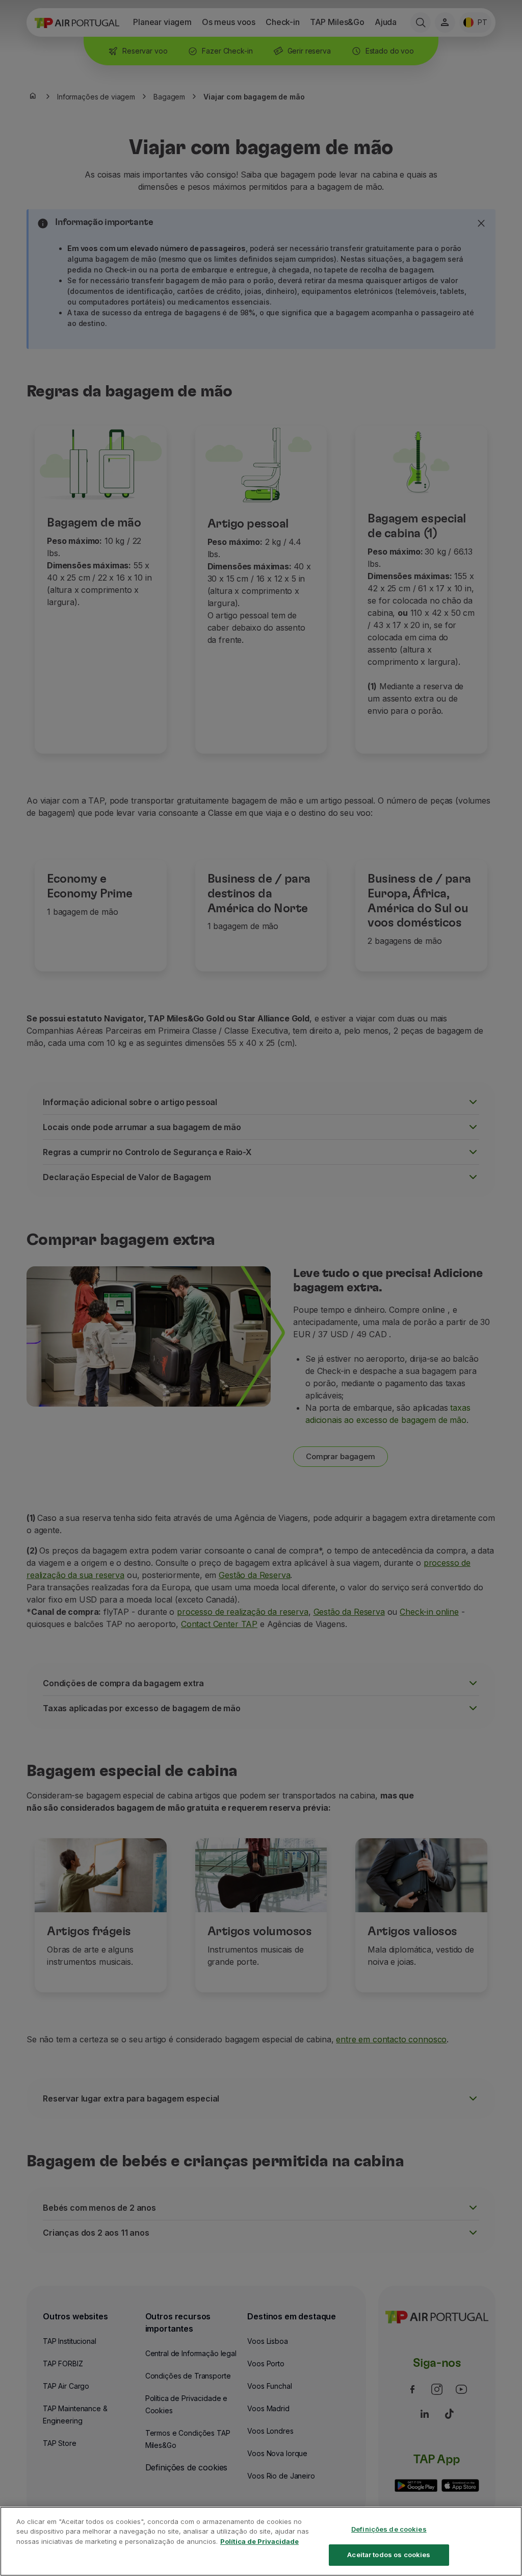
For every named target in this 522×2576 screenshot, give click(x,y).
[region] (261, 2541)
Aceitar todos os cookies (389, 2555)
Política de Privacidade (259, 2541)
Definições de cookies (389, 2529)
